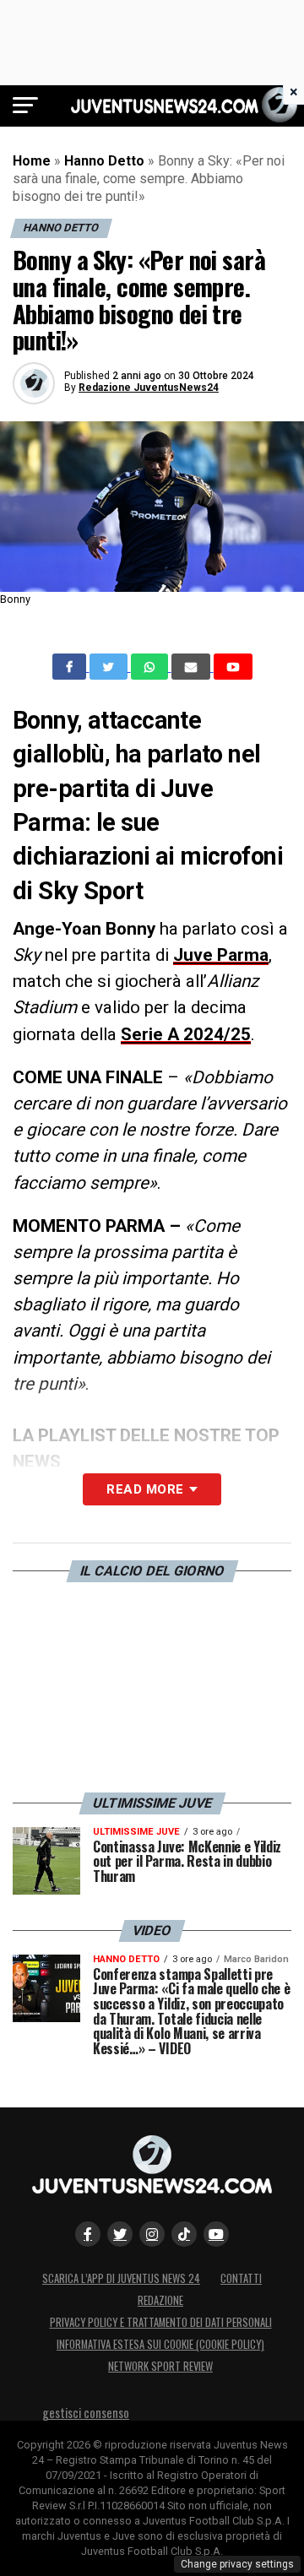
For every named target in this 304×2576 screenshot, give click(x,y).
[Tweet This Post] (110, 667)
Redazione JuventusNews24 (149, 388)
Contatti (241, 2278)
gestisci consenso (86, 2413)
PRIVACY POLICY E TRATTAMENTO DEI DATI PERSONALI (161, 2322)
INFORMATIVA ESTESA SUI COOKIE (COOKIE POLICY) (160, 2344)
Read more (145, 1489)
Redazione (160, 2300)
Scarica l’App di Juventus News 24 (121, 2278)
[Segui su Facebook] (88, 2234)
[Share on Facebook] (71, 667)
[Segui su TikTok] (184, 2234)
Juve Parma (221, 955)
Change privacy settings (237, 2564)
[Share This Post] (151, 667)
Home (32, 161)
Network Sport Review (160, 2366)
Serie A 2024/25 (186, 1034)
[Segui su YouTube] (216, 2234)
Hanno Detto (104, 161)
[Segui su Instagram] (152, 2234)
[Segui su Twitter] (120, 2234)
